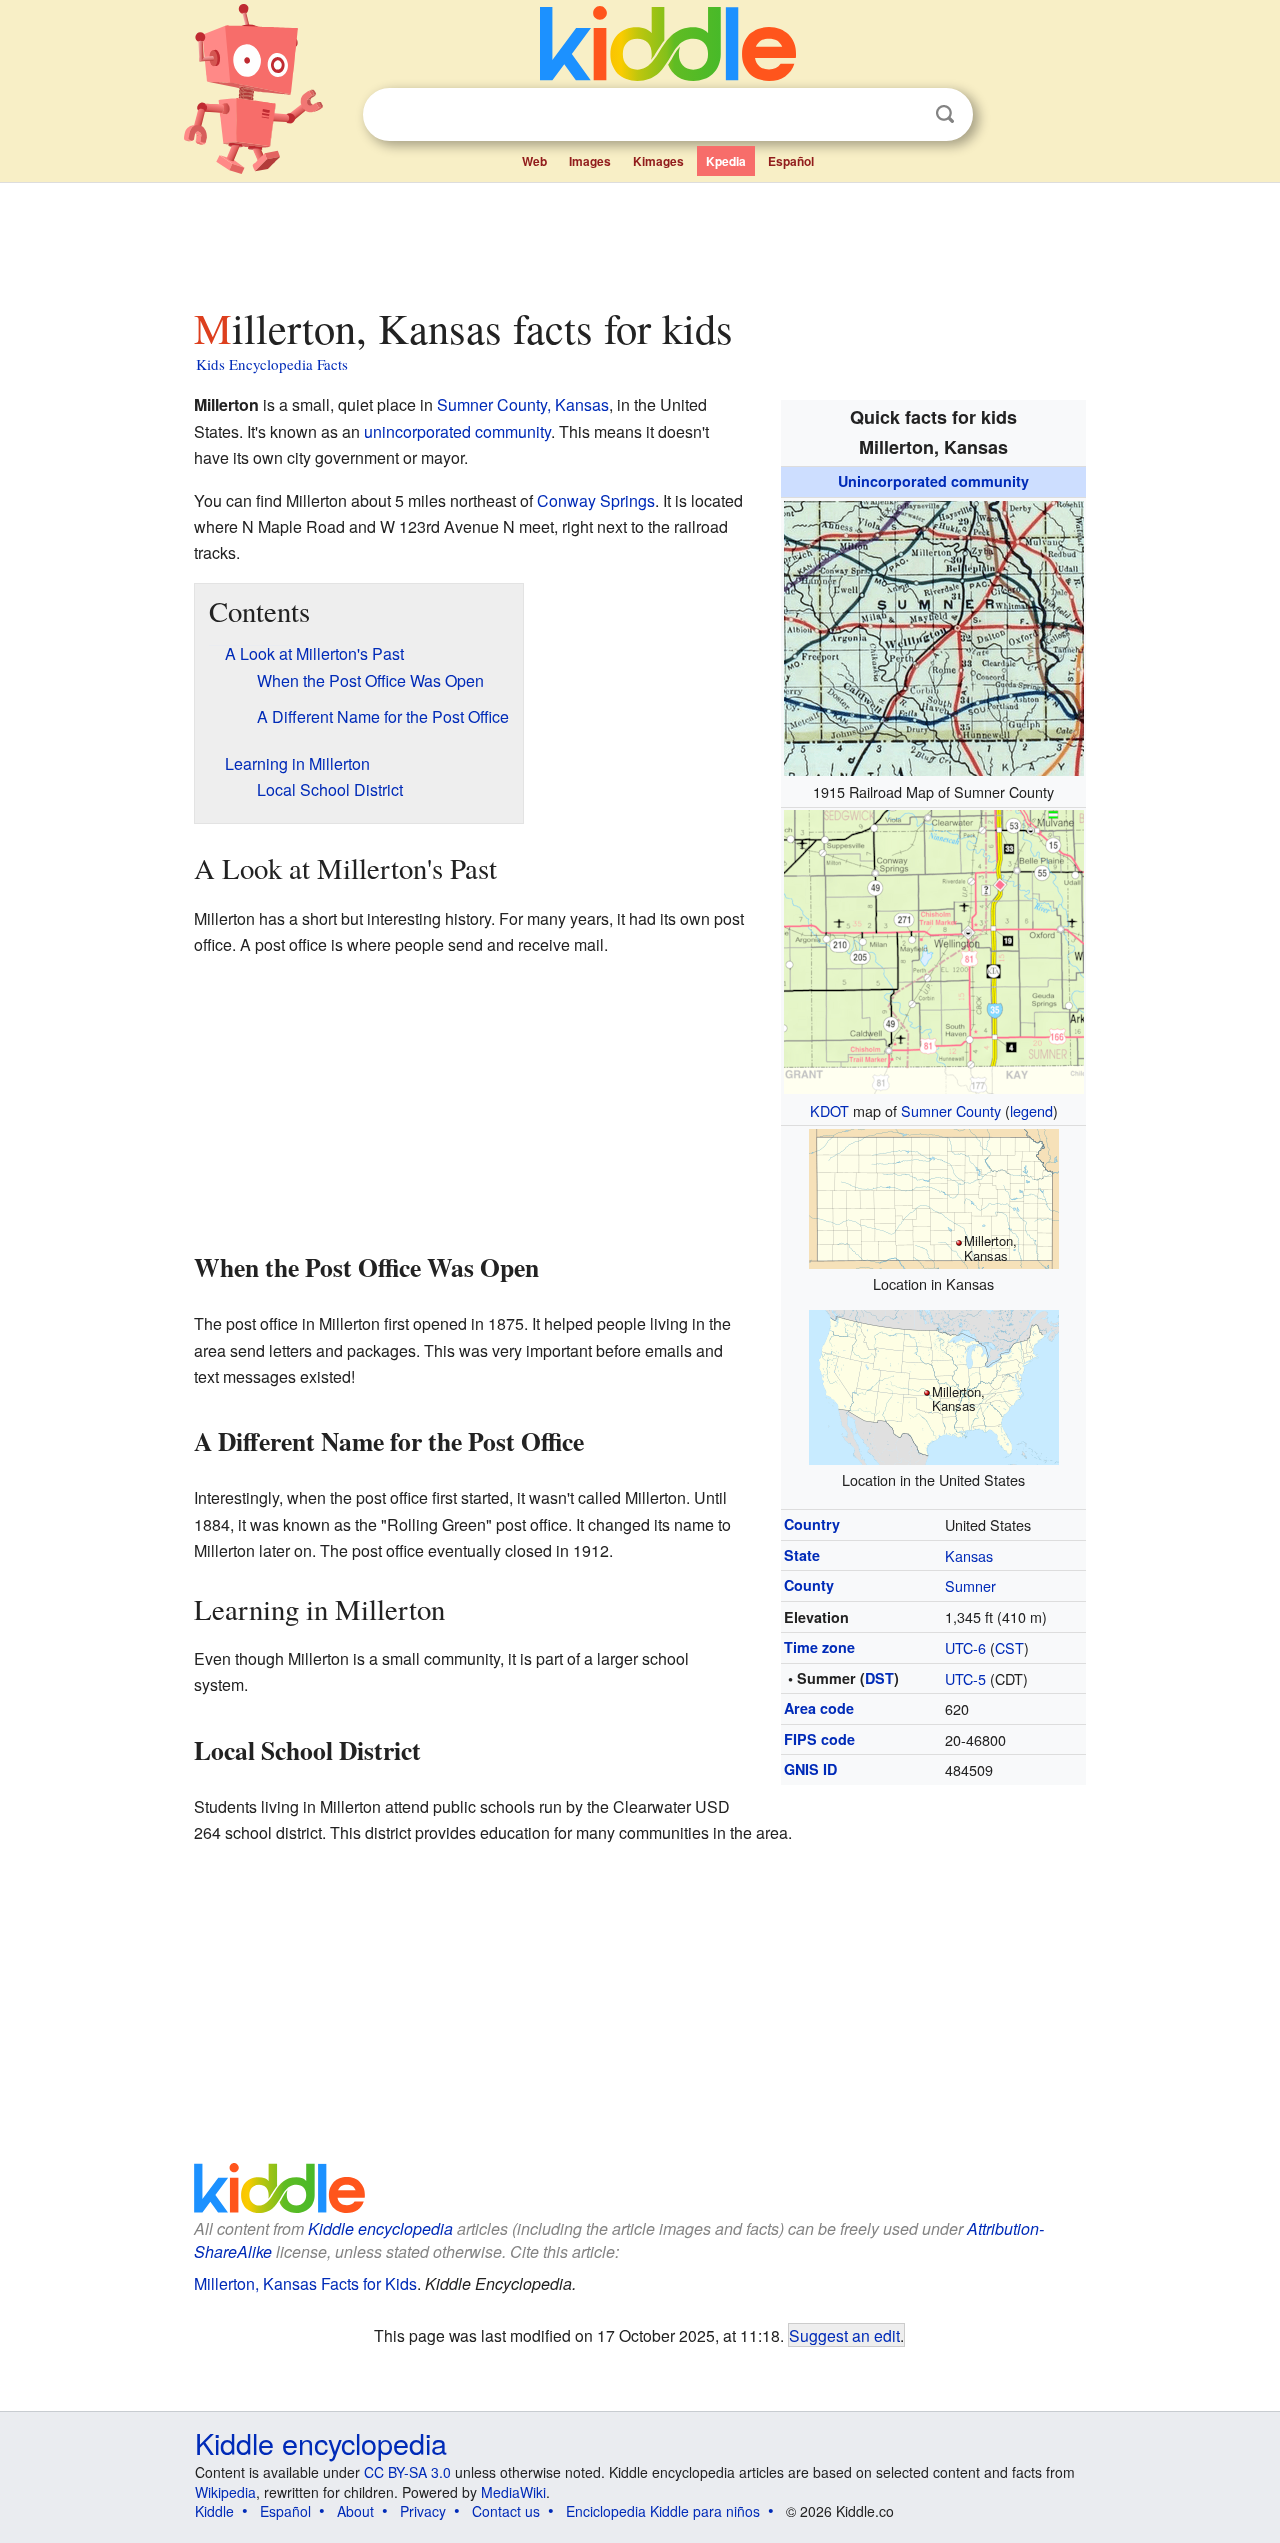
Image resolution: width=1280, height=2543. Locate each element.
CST (1009, 1647)
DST (879, 1678)
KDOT (829, 1110)
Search (945, 114)
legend (1031, 1110)
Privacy (423, 2511)
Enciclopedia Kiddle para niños (663, 2511)
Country (812, 1524)
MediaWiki (513, 2492)
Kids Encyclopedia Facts (272, 364)
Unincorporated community (933, 481)
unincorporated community (457, 431)
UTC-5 (965, 1678)
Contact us (506, 2511)
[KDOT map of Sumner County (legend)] (934, 949)
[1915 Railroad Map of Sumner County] (934, 635)
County (809, 1585)
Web (534, 161)
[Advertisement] (639, 239)
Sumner (970, 1585)
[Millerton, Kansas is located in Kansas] (934, 1196)
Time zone (819, 1647)
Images (590, 161)
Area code (819, 1708)
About (355, 2511)
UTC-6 (965, 1647)
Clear (904, 115)
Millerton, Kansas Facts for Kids (305, 2283)
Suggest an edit (844, 2335)
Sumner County (951, 1110)
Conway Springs (596, 500)
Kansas (969, 1555)
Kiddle (214, 2511)
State (802, 1555)
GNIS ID (810, 1769)
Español (791, 161)
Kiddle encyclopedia (380, 2228)
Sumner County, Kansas (523, 404)
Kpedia (726, 161)
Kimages (658, 161)
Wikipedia (225, 2492)
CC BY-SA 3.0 (407, 2472)
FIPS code (819, 1739)
